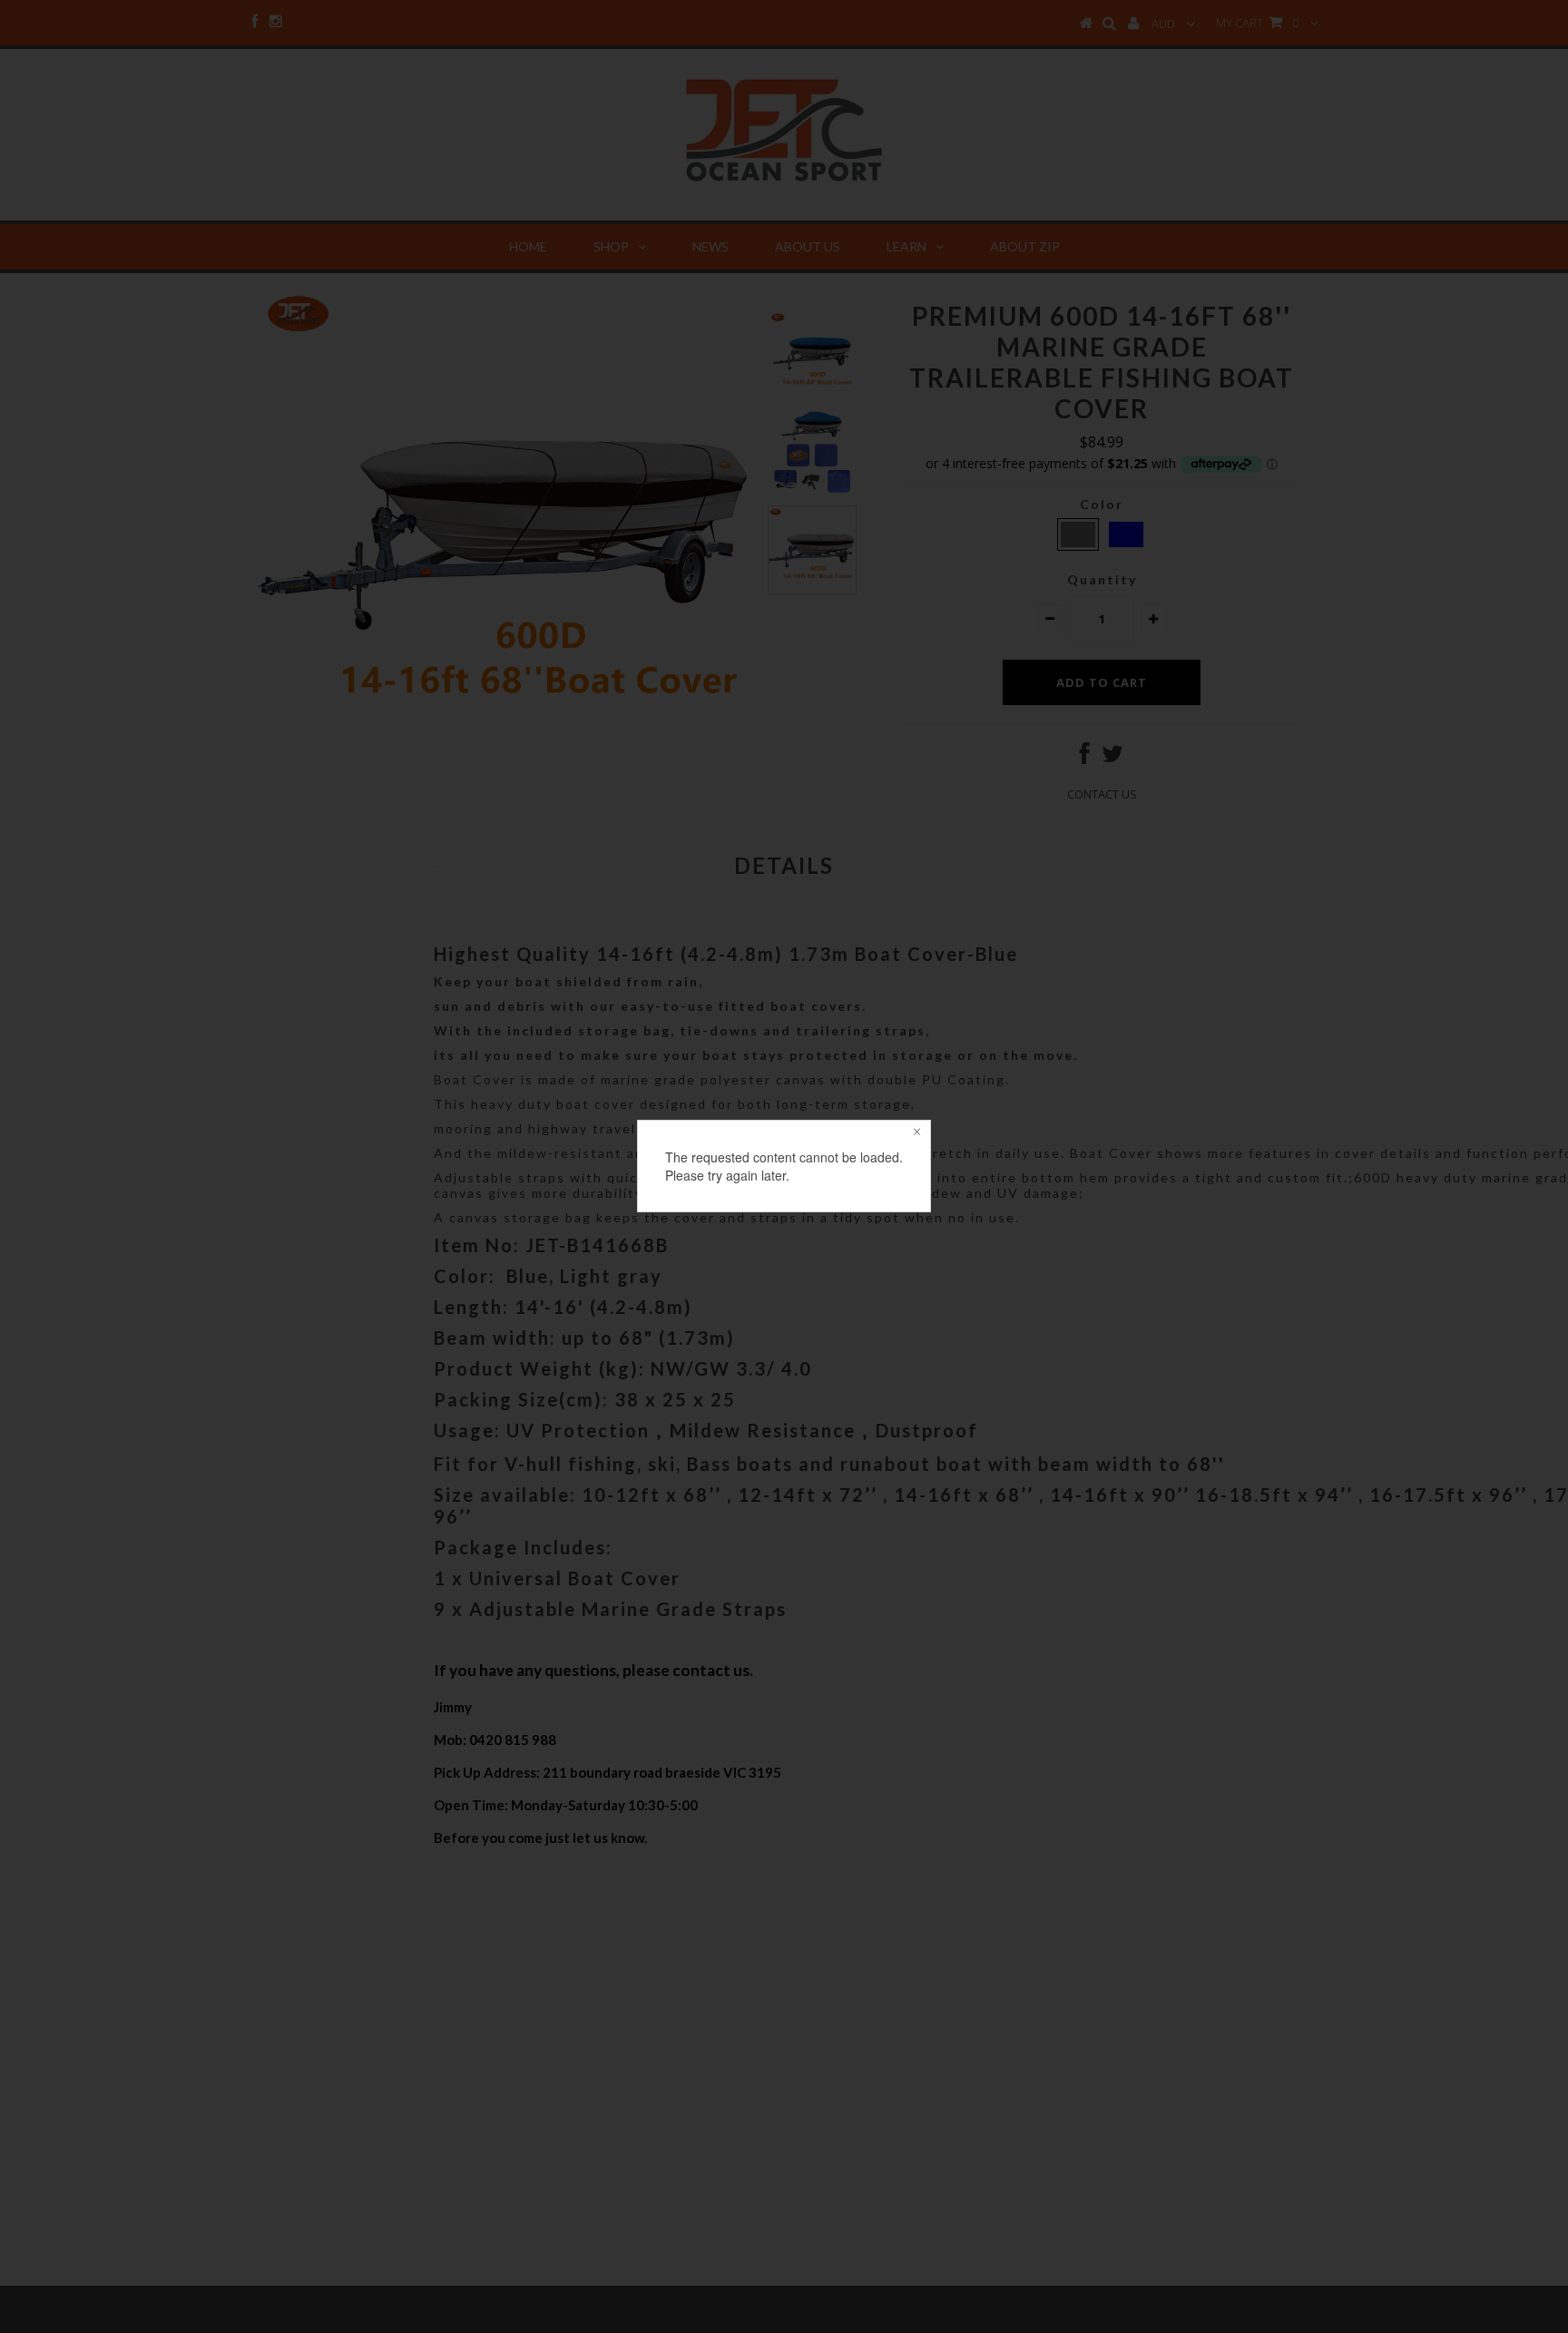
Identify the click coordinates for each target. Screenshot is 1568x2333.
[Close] (916, 1134)
